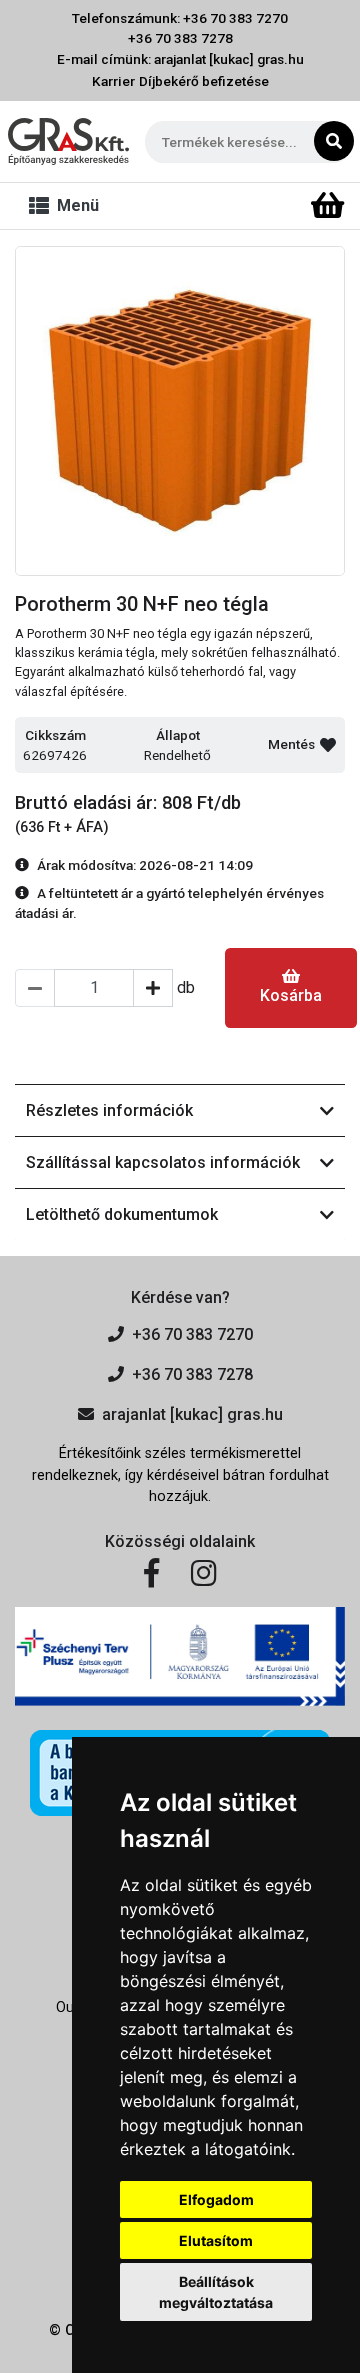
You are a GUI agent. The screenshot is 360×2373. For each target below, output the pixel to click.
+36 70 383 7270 (192, 1334)
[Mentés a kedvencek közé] (328, 745)
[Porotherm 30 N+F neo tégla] (180, 411)
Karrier (113, 81)
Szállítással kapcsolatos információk (163, 1162)
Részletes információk (109, 1110)
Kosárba (291, 995)
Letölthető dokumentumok (122, 1214)
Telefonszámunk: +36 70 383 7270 (180, 18)
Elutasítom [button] (216, 2240)
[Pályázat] (180, 1656)
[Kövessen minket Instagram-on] (204, 1574)
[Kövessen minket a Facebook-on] (151, 1574)
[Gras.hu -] (68, 141)
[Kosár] (327, 206)
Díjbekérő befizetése (204, 81)
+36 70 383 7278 (180, 38)
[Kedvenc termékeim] (293, 206)
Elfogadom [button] (216, 2199)
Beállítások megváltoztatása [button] (216, 2292)
